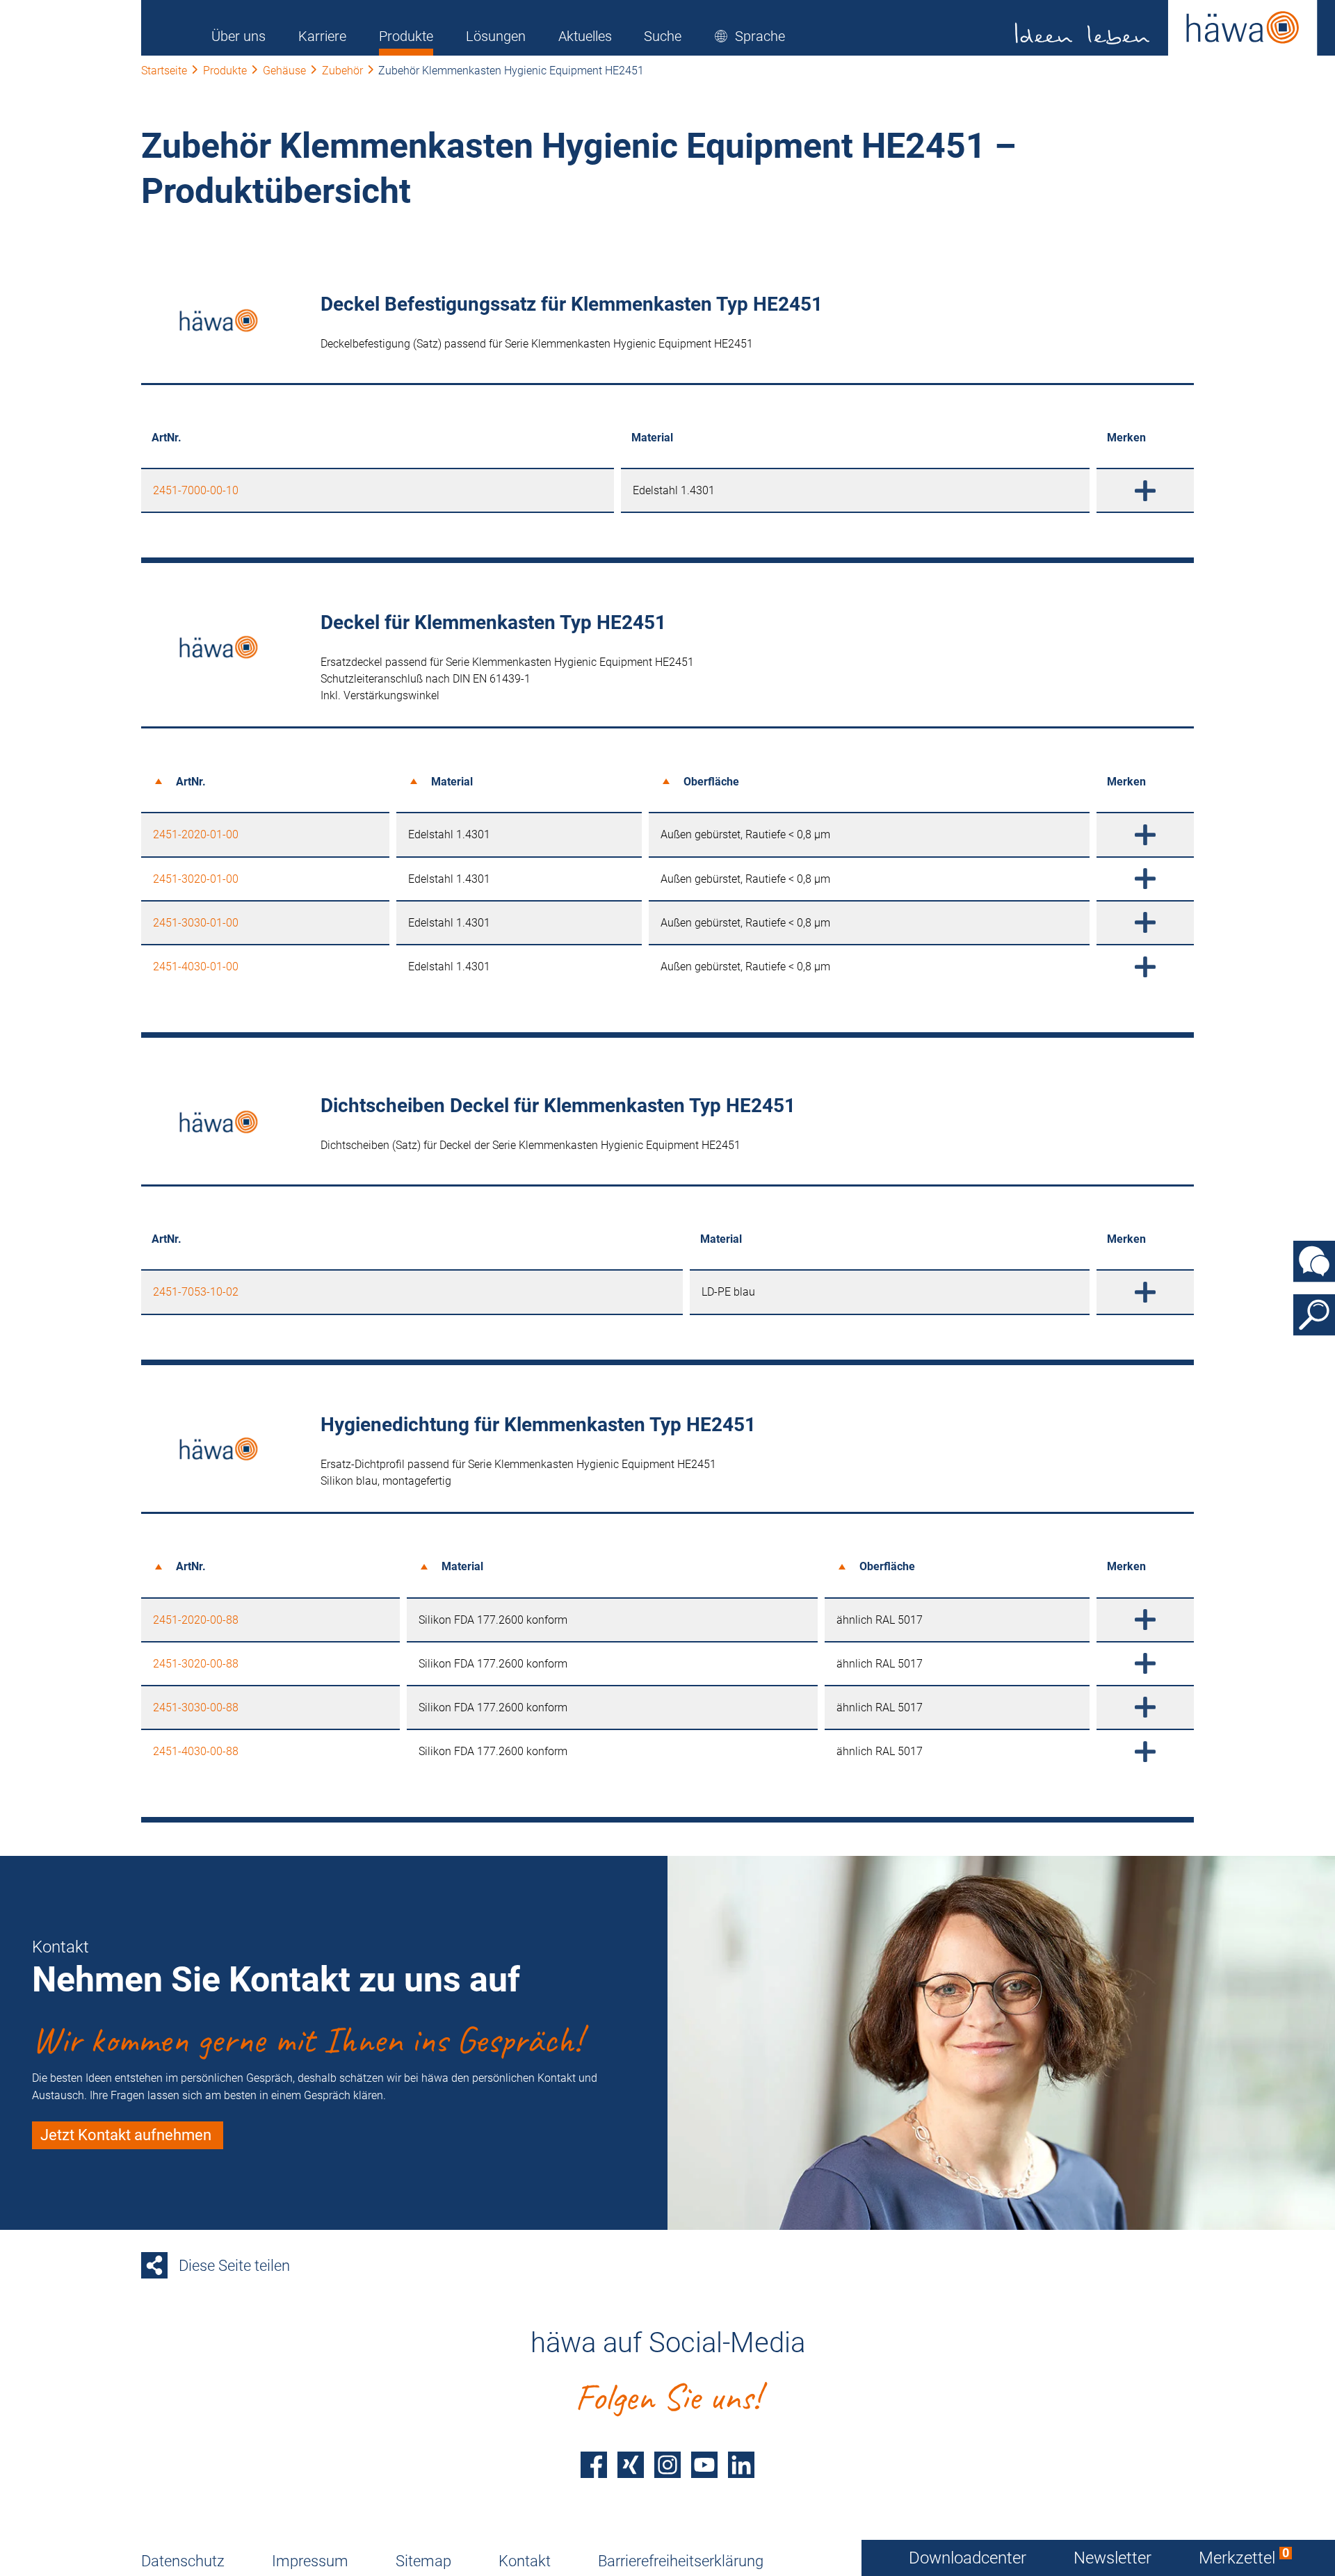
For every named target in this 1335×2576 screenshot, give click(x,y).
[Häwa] (1166, 28)
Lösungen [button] (496, 36)
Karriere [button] (322, 36)
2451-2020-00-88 (196, 1620)
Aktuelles (585, 36)
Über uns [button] (238, 36)
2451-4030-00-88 (196, 1751)
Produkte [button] (406, 36)
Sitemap (423, 2561)
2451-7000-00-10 (196, 490)
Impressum (310, 2561)
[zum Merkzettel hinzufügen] (1145, 490)
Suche (663, 36)
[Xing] (631, 2465)
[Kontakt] (1314, 1262)
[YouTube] (704, 2465)
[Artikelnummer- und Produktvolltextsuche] (1314, 1315)
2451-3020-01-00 (196, 879)
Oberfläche (711, 782)
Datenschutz (183, 2561)
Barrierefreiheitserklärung (681, 2561)
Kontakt (525, 2561)
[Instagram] (667, 2465)
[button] (750, 36)
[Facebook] (594, 2465)
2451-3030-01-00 (196, 923)
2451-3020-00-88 (196, 1664)
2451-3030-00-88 (196, 1707)
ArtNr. (191, 782)
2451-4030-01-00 (196, 967)
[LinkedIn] (741, 2465)
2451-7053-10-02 (196, 1292)
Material (452, 782)
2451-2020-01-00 (196, 834)
